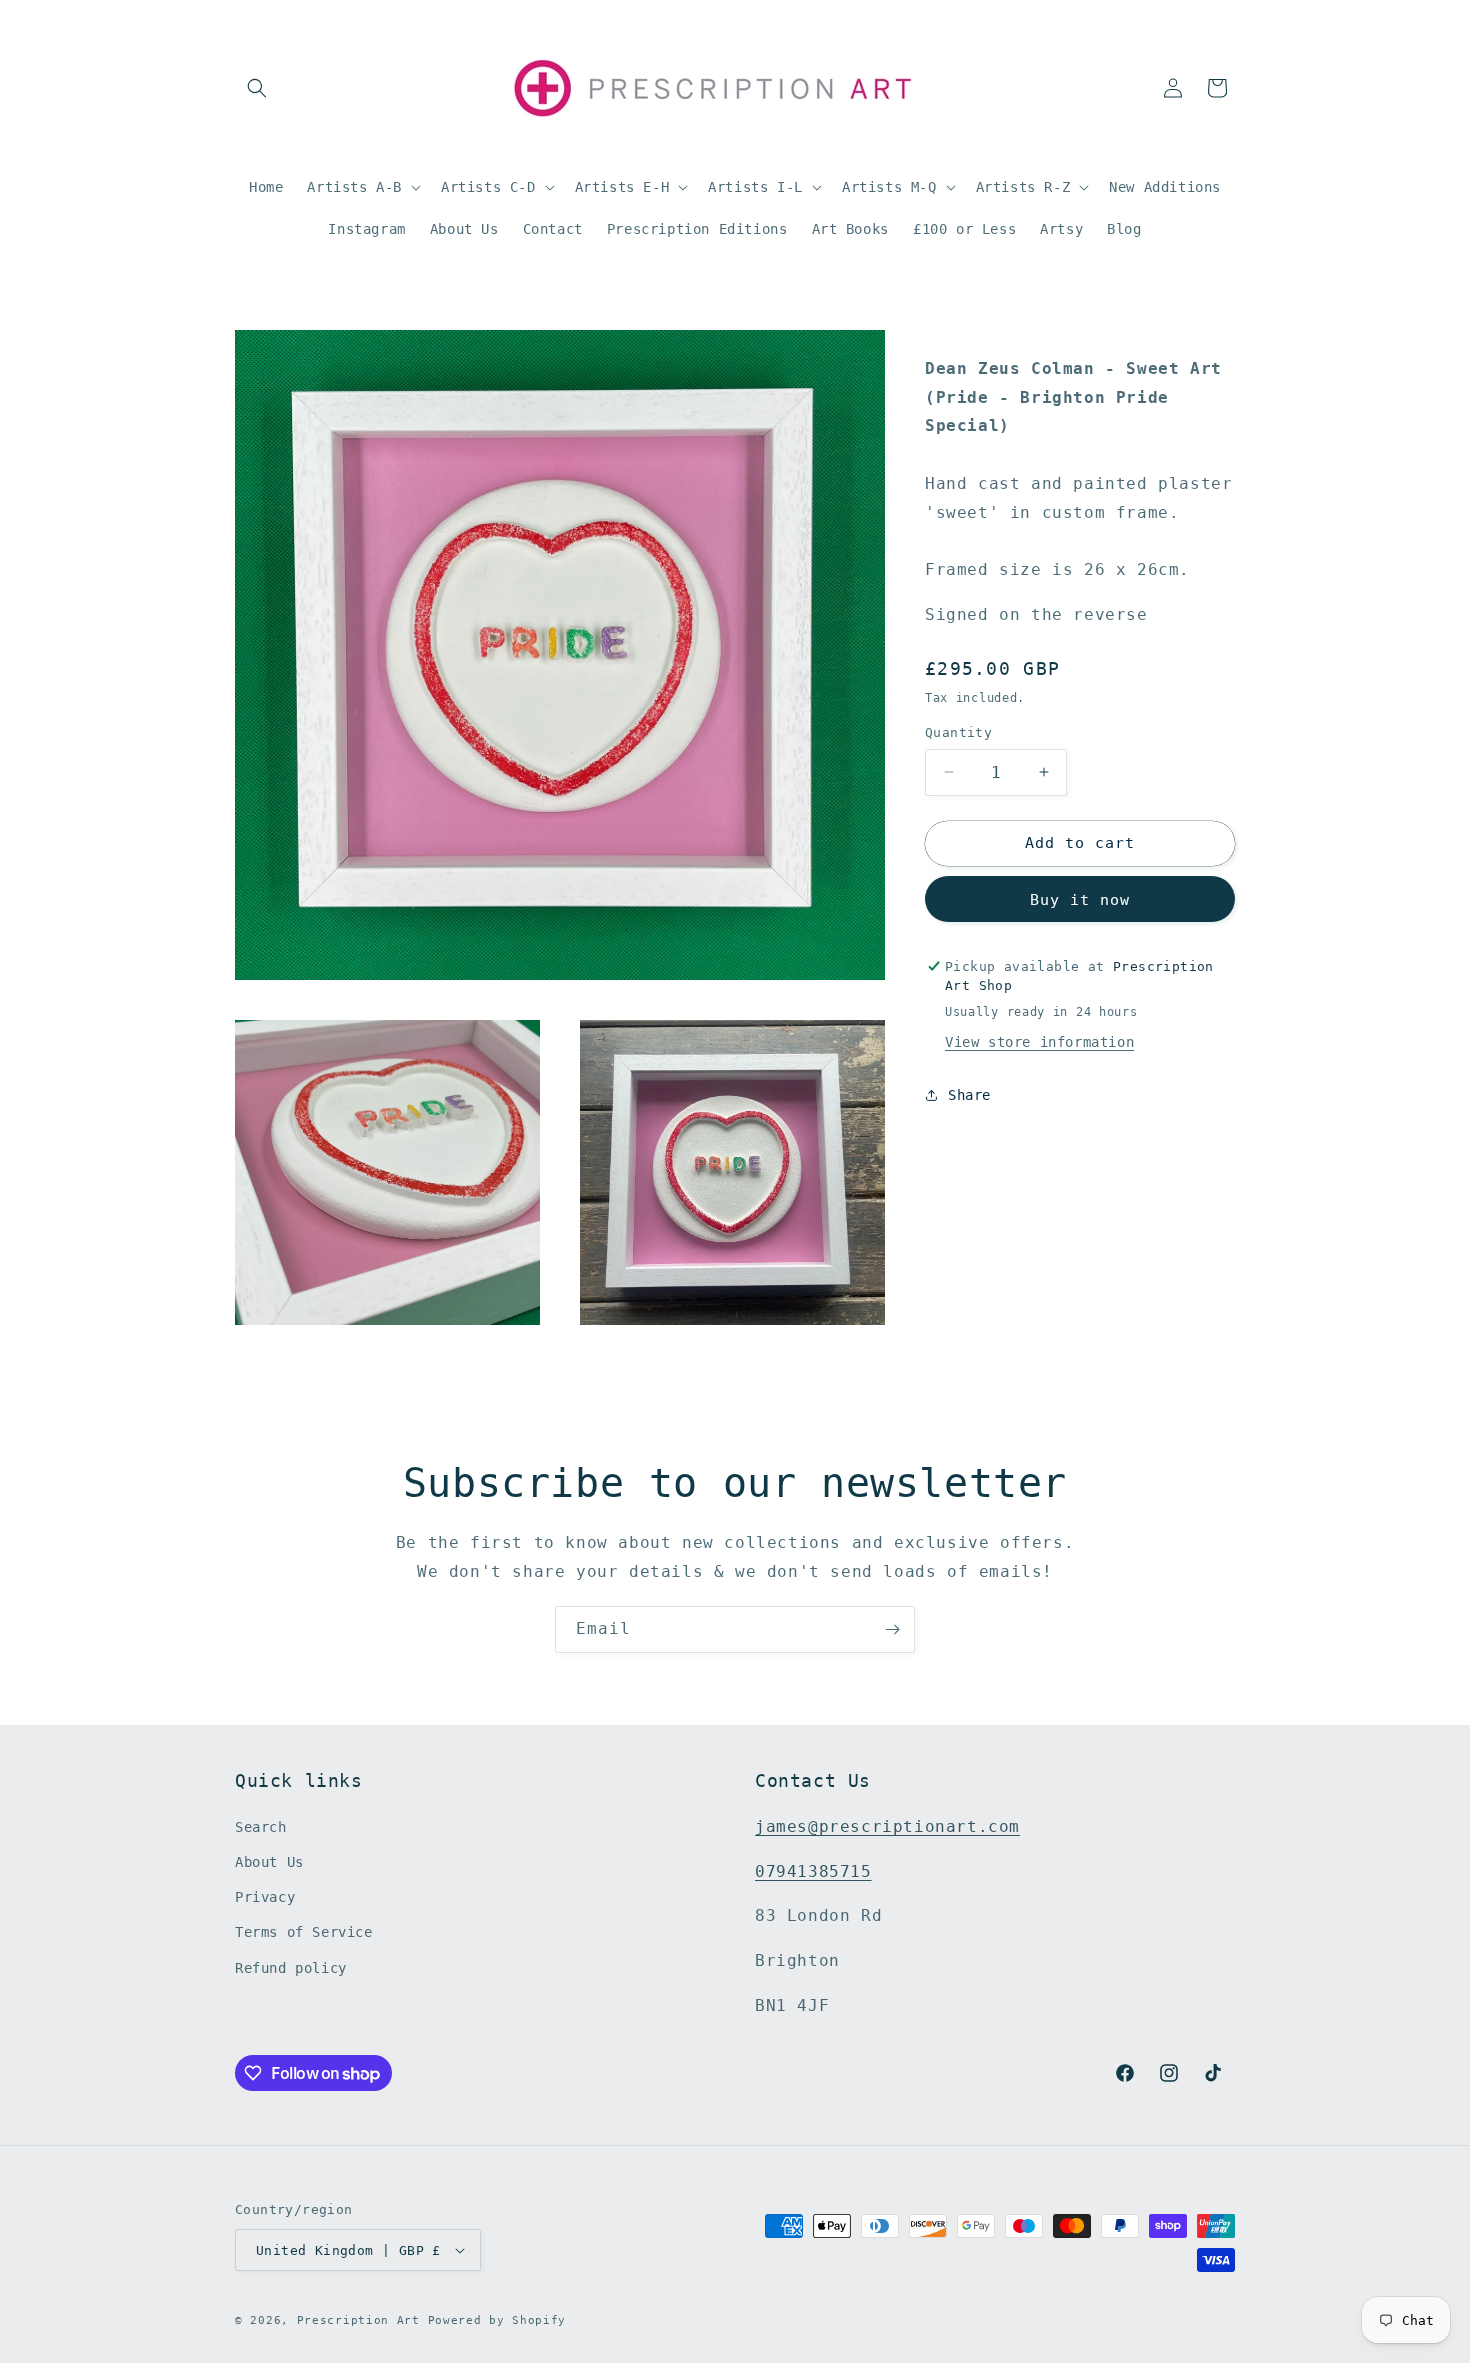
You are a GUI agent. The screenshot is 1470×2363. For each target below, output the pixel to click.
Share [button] (969, 1095)
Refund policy (291, 1968)
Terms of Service (304, 1932)
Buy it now (1080, 900)
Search (261, 1827)
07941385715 (813, 1871)
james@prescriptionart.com (887, 1826)
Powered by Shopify (497, 2320)
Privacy (265, 1897)
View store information (1039, 1042)
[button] (257, 88)
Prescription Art (358, 2320)
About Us (269, 1862)
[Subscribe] (892, 1629)
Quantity (958, 732)
